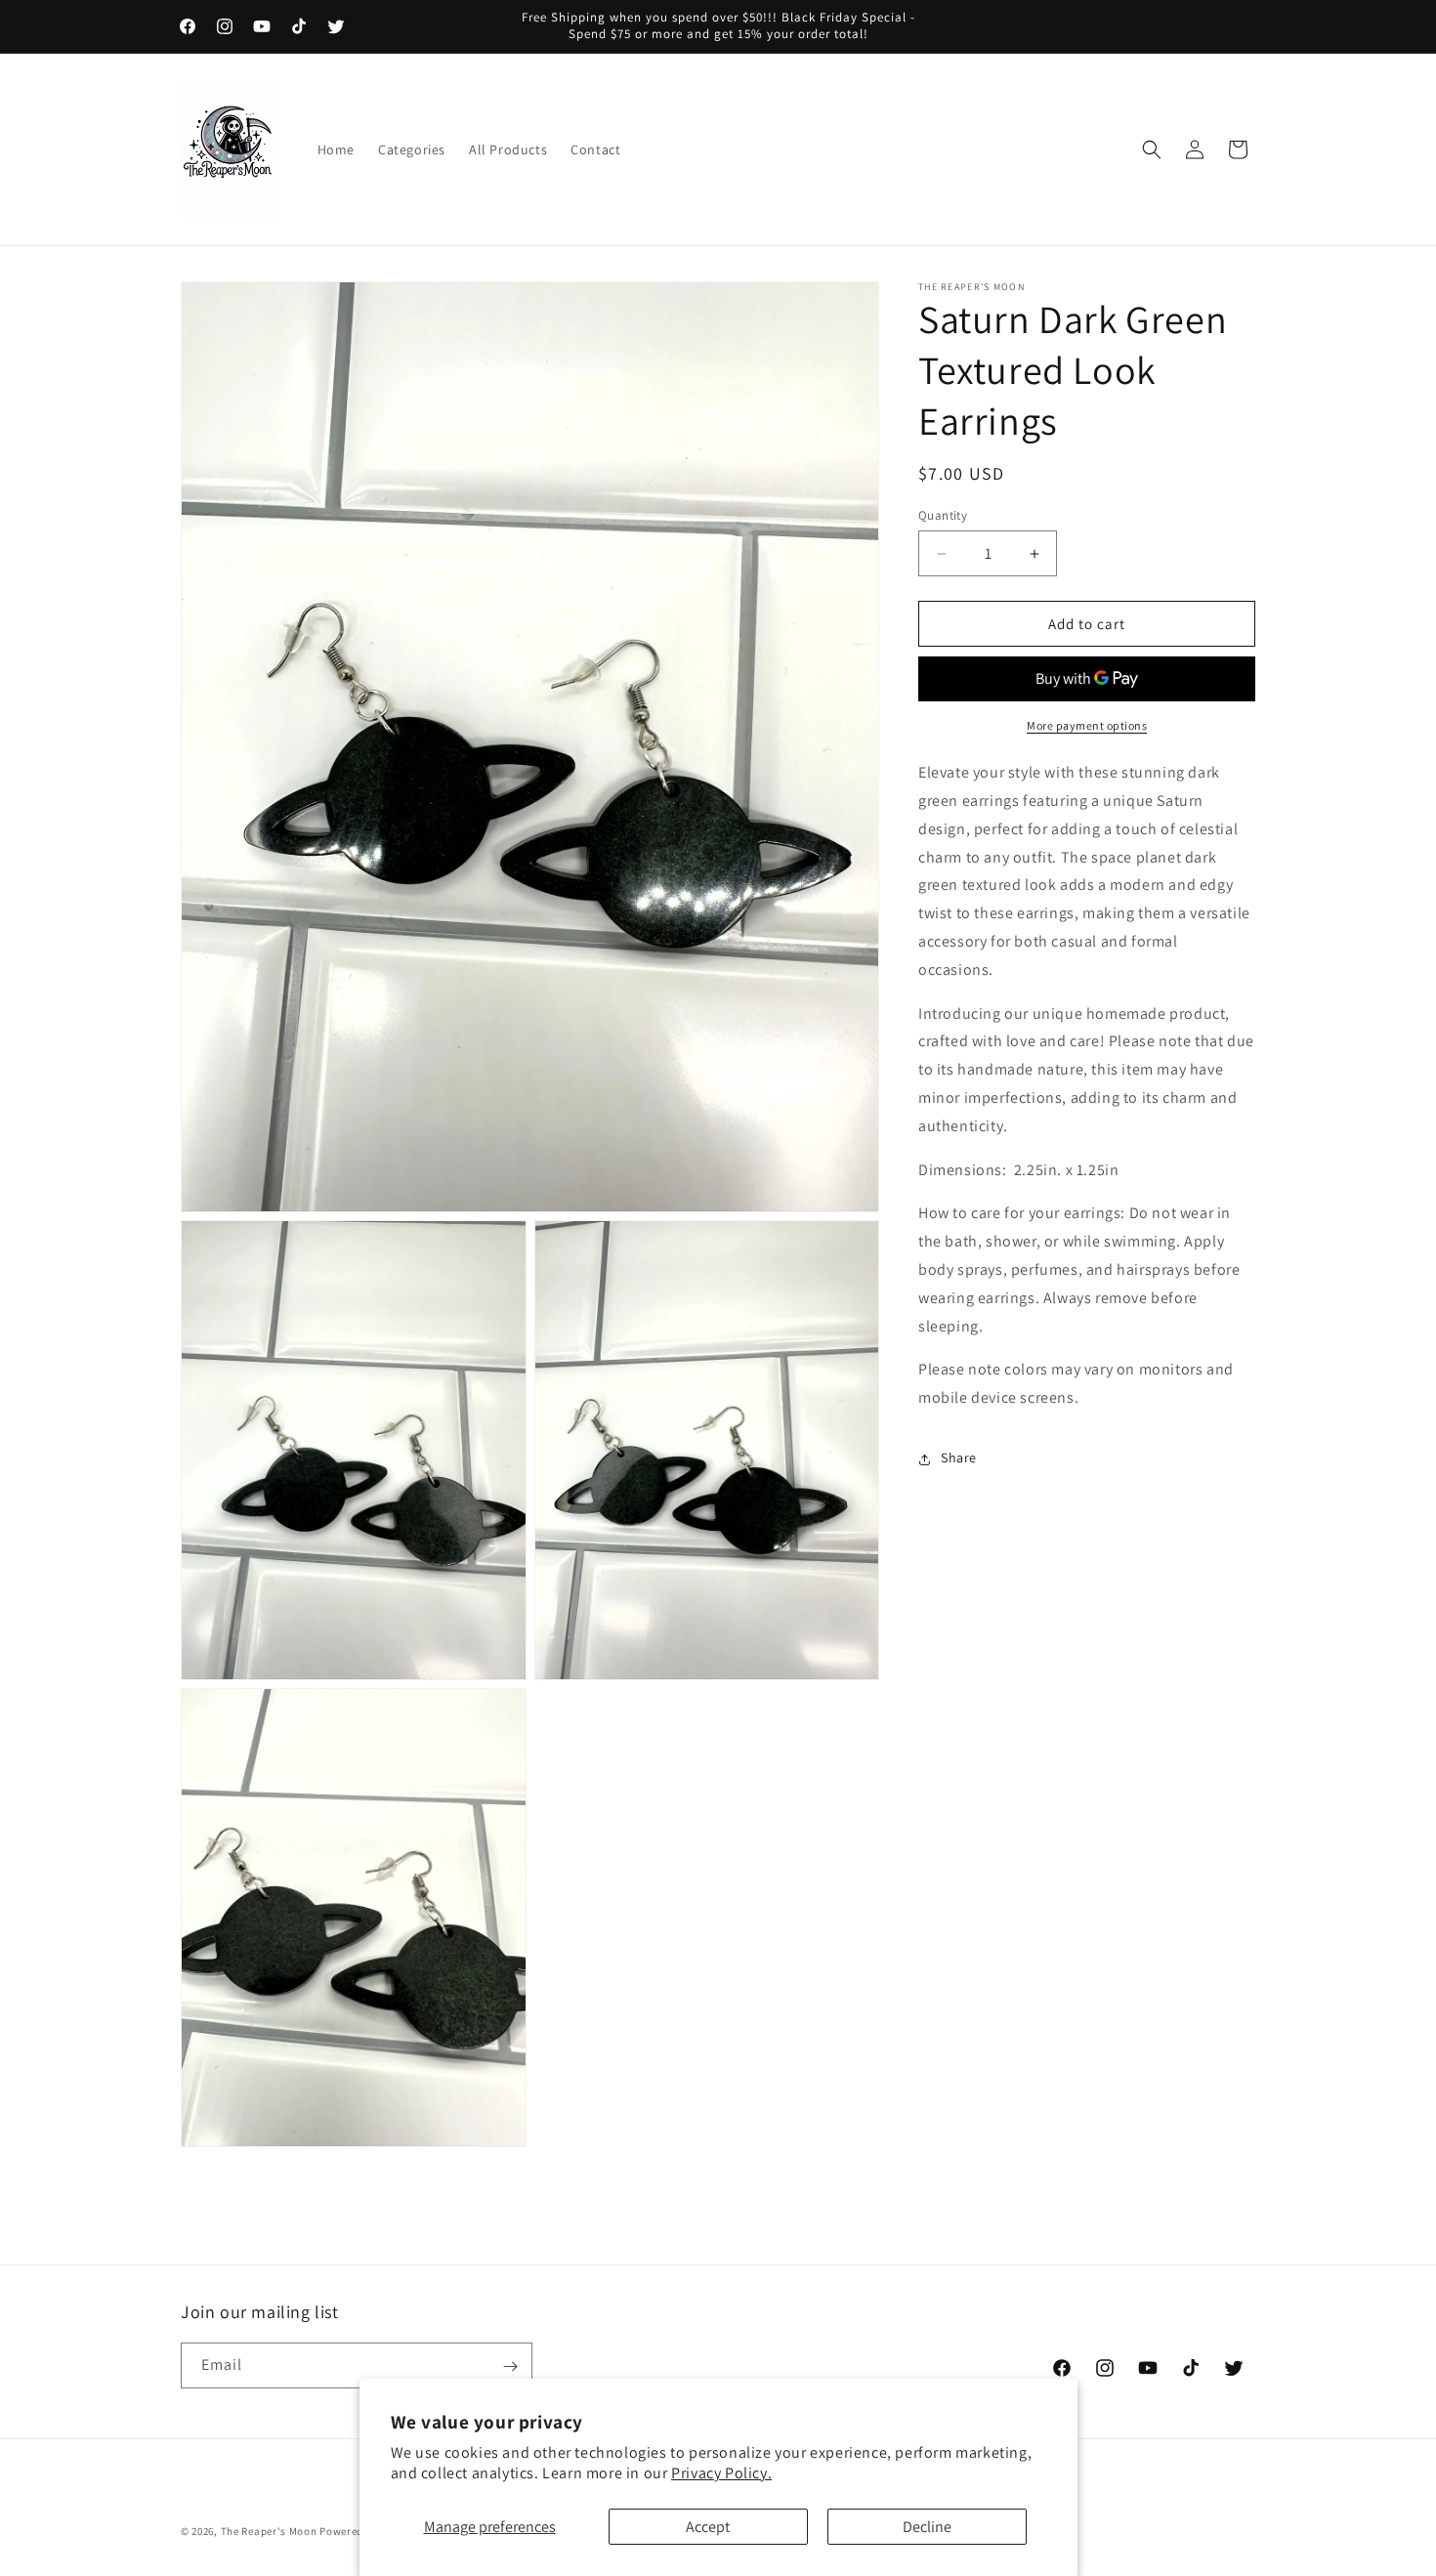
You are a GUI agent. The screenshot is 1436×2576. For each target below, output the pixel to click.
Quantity (943, 515)
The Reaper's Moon (269, 2531)
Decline (927, 2527)
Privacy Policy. (721, 2473)
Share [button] (959, 1458)
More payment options (1087, 726)
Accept (708, 2527)
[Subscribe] (510, 2366)
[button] (1152, 149)
